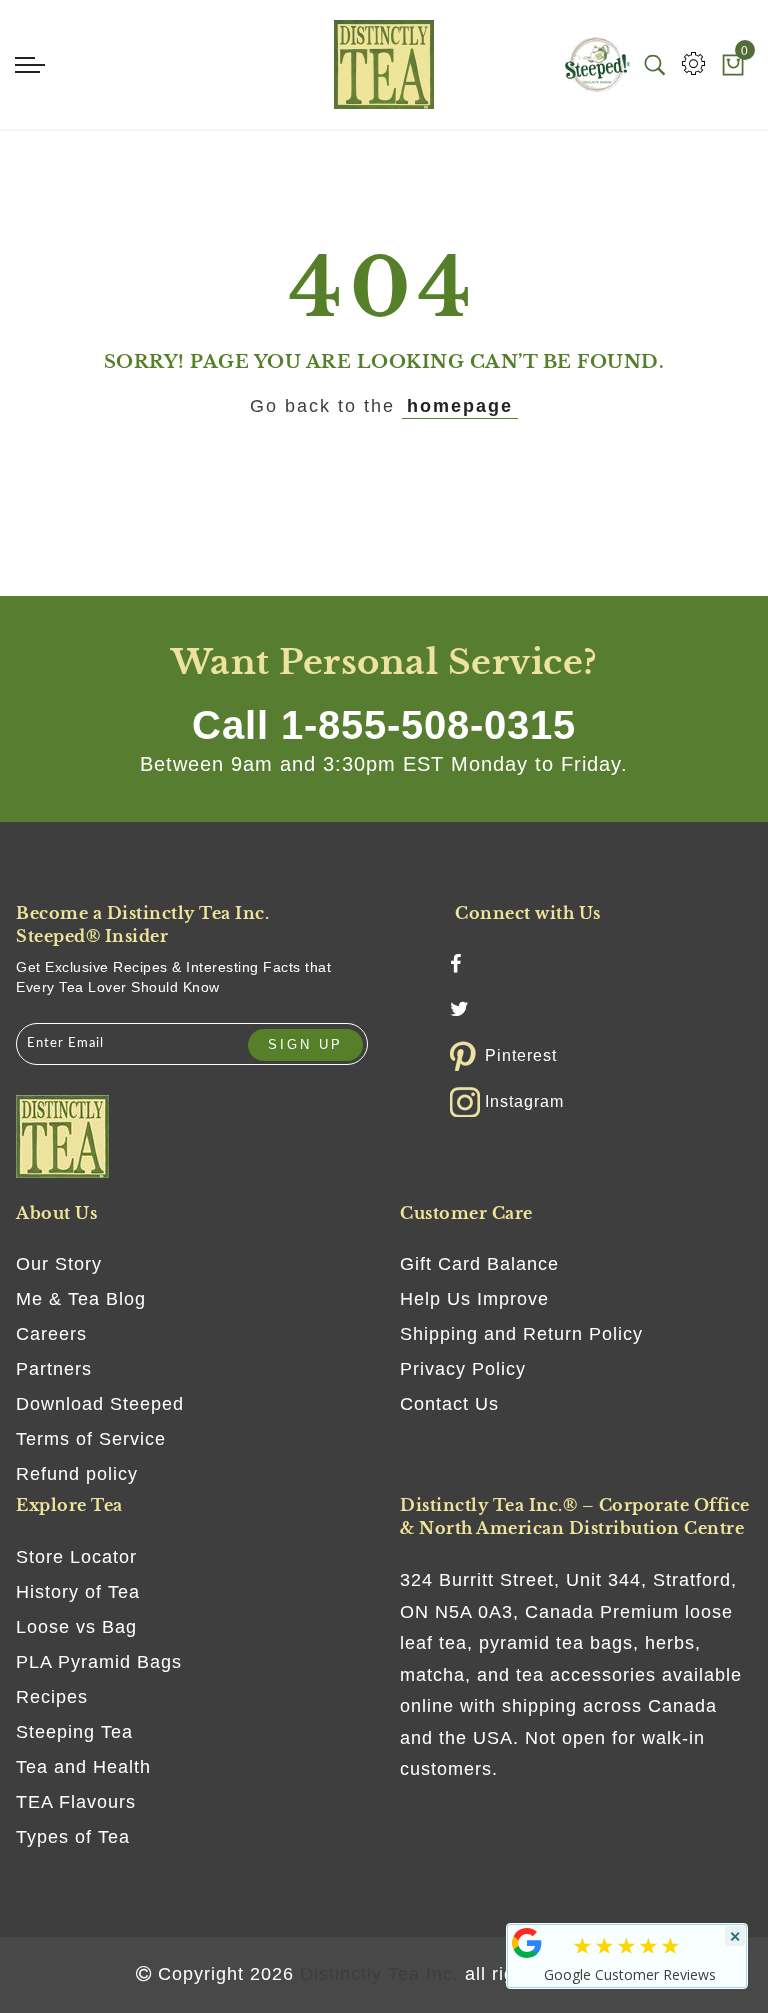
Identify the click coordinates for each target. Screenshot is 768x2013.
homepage (460, 406)
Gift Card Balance (479, 1264)
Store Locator (76, 1557)
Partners (54, 1369)
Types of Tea (73, 1837)
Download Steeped (100, 1404)
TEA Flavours (76, 1802)
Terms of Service (91, 1439)
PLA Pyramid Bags (99, 1662)
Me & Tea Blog (81, 1299)
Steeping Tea (74, 1732)
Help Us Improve (474, 1299)
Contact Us (449, 1404)
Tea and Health (83, 1767)
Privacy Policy (463, 1369)
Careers (51, 1334)
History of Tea (78, 1592)
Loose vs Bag (76, 1627)
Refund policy (77, 1474)
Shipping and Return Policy (521, 1334)
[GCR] (527, 1943)
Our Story (59, 1264)
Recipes (52, 1697)
